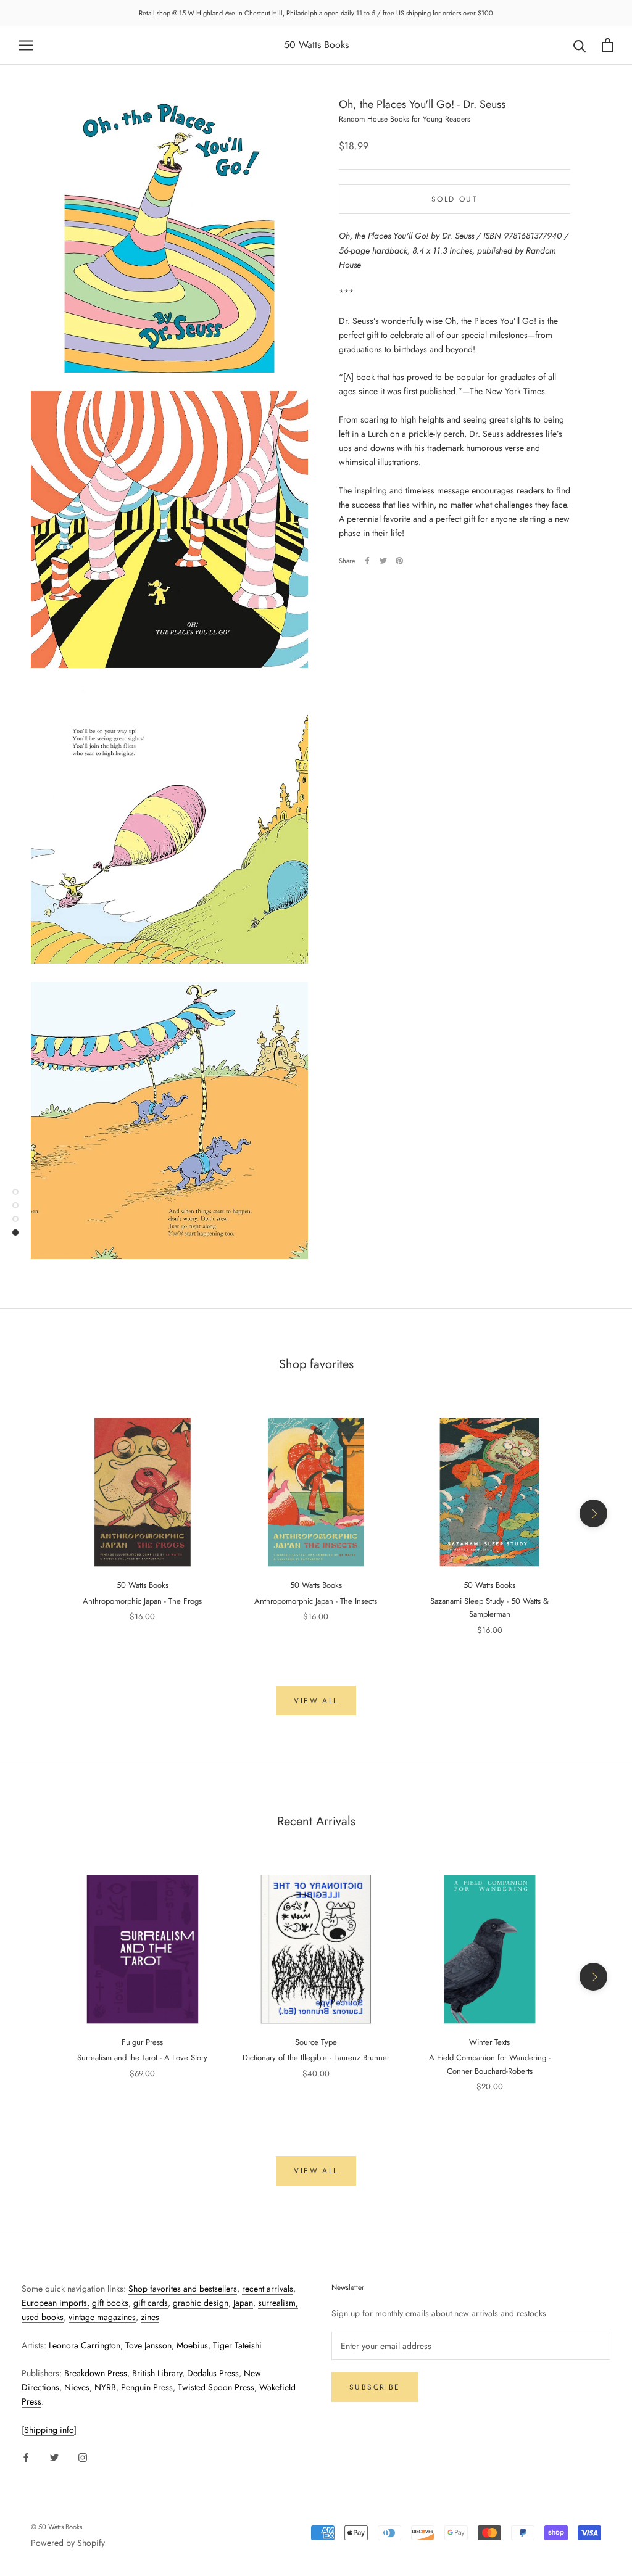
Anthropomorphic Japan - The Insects (316, 1601)
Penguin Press (147, 2387)
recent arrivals (268, 2289)
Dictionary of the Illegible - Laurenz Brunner (316, 2058)
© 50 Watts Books (56, 2527)
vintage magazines (102, 2317)
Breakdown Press (96, 2373)
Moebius (192, 2345)
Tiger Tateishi (237, 2345)
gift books (110, 2303)
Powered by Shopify (68, 2543)
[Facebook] (367, 561)
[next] (593, 1513)
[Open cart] (608, 45)
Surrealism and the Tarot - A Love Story (142, 2058)
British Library (157, 2373)
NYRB (105, 2387)
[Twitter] (383, 561)
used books (43, 2317)
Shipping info (49, 2430)
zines (150, 2317)
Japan (243, 2303)
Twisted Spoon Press (216, 2387)
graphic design (201, 2303)
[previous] (39, 1513)
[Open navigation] (26, 45)
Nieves (77, 2387)
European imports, (56, 2303)
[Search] (580, 45)
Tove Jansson (148, 2345)
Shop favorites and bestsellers (183, 2289)
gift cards (151, 2303)
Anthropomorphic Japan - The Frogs (142, 1601)
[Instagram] (83, 2457)
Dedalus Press (213, 2373)
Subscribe (375, 2387)
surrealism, (278, 2303)
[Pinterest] (399, 561)
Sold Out (455, 199)
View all (316, 1701)
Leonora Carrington (85, 2345)
